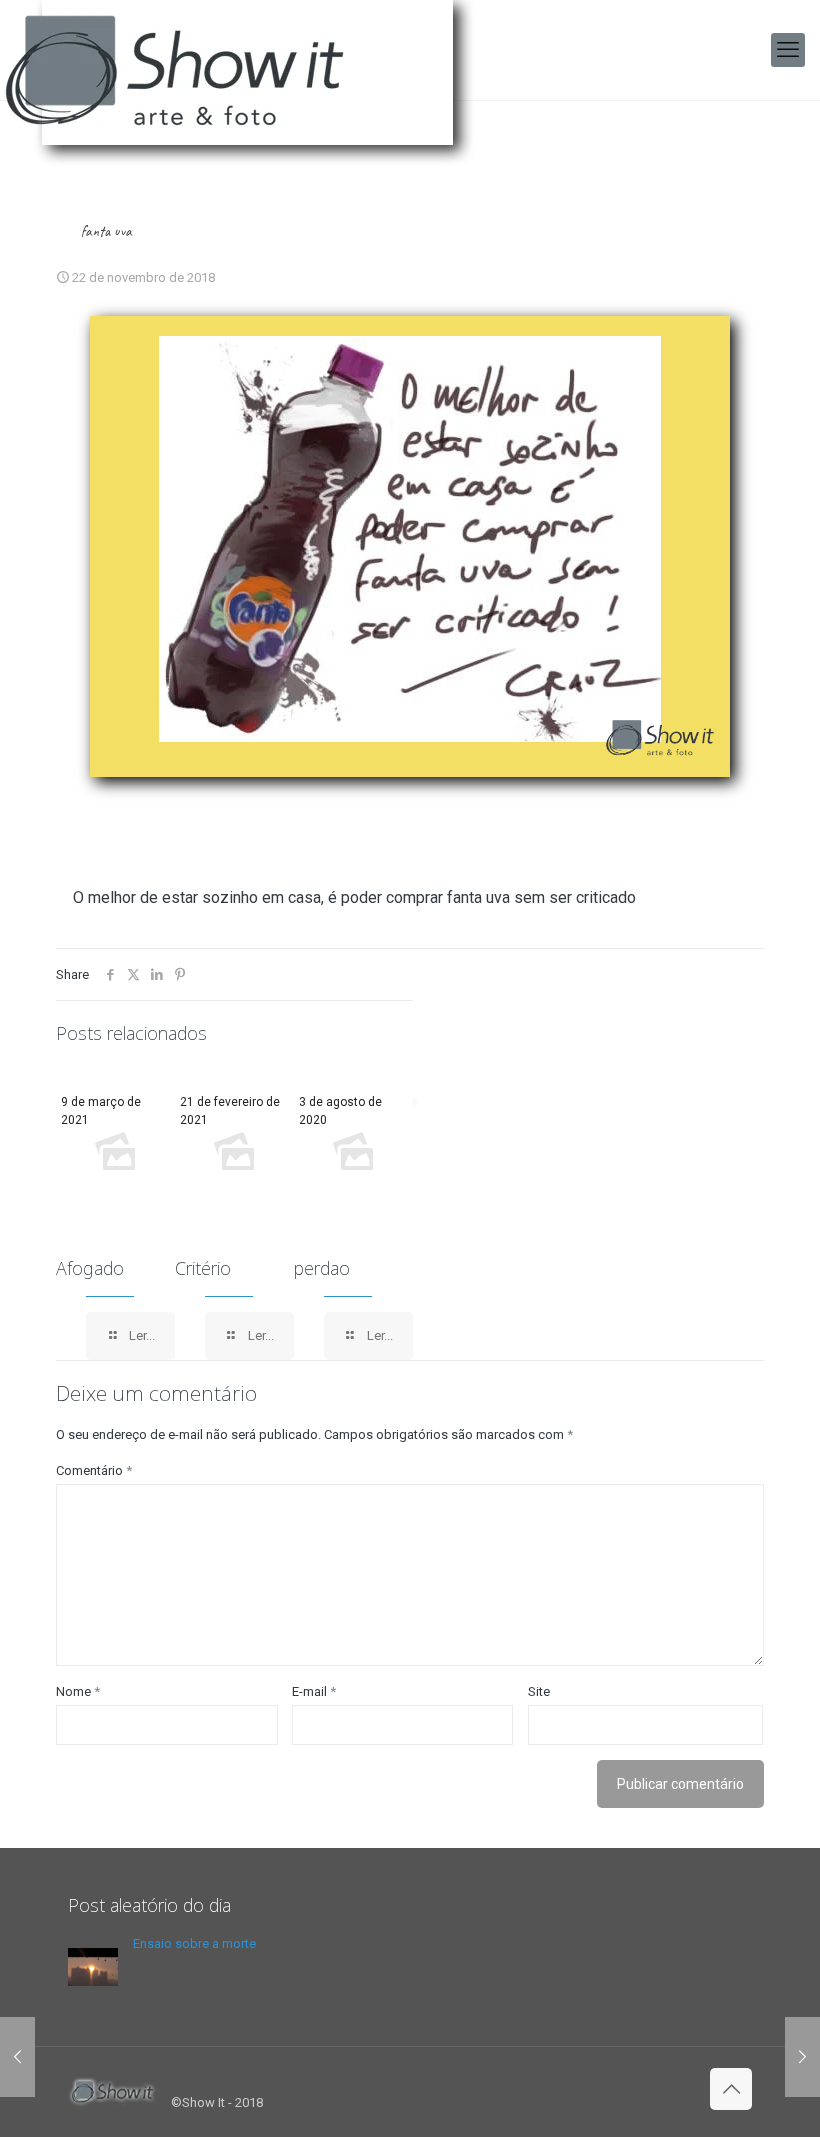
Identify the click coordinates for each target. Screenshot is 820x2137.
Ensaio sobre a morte (194, 1943)
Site (539, 1691)
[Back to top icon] (731, 2089)
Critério (203, 1268)
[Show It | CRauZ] (250, 90)
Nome (78, 1691)
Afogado (90, 1268)
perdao (322, 1268)
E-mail (314, 1691)
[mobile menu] (788, 50)
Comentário (94, 1470)
